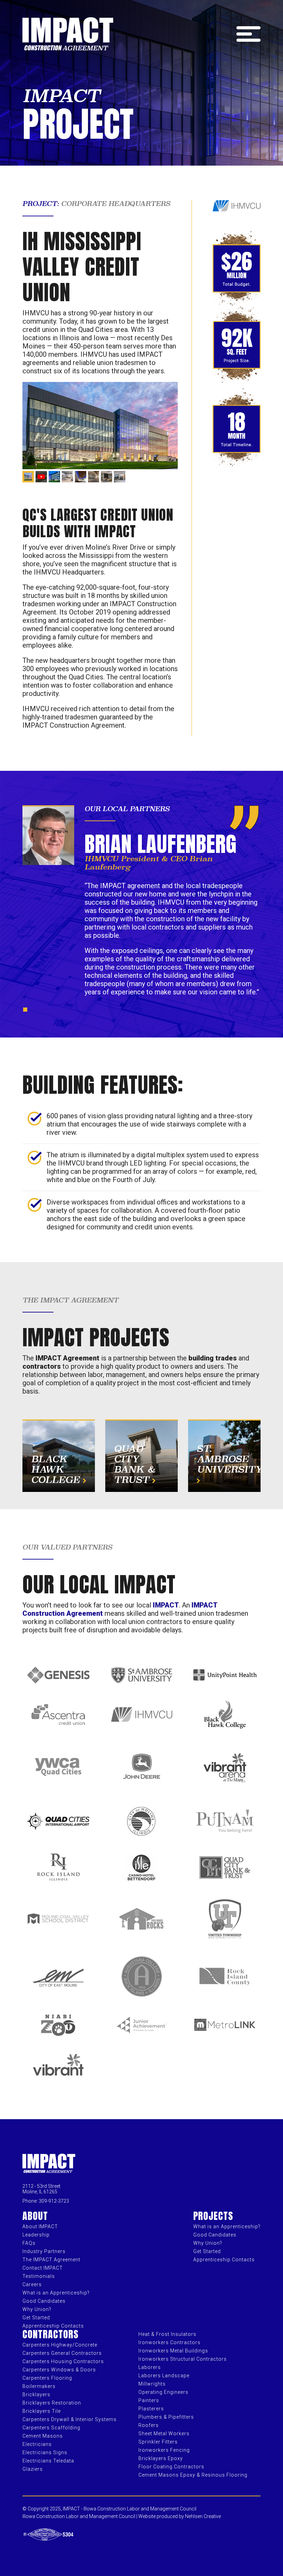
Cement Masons (43, 2436)
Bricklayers (36, 2395)
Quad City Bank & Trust (135, 1464)
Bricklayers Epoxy (161, 2458)
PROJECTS (213, 2216)
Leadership (36, 2235)
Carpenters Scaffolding (51, 2428)
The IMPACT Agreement (51, 2260)
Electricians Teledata (48, 2461)
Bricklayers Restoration (52, 2403)
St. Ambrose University (230, 1459)
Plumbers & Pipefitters (166, 2417)
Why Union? (37, 2309)
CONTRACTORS (51, 2334)
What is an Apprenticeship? (56, 2293)
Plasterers (151, 2409)
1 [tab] (27, 1011)
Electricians (37, 2444)
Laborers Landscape (164, 2376)
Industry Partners (44, 2251)
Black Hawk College (57, 1469)
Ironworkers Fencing (164, 2450)
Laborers (150, 2367)
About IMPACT (40, 2226)
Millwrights (152, 2384)
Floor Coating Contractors (171, 2467)
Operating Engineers (163, 2392)
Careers (32, 2284)
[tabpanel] (141, 904)
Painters (149, 2400)
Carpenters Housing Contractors (63, 2361)
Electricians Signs (45, 2452)
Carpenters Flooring (47, 2378)
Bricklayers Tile (42, 2411)
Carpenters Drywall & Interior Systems (70, 2419)
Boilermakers (39, 2386)
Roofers (149, 2425)
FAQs (29, 2243)
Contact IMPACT (43, 2268)
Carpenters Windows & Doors (59, 2370)
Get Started (36, 2318)
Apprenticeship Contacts (53, 2326)
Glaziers (33, 2469)
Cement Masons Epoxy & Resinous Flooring (193, 2475)
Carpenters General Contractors (62, 2353)
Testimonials (39, 2276)
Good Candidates (44, 2301)
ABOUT (35, 2216)
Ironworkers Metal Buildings (173, 2351)
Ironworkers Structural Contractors (183, 2359)
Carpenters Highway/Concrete (60, 2345)
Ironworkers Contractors (169, 2342)
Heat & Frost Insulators (167, 2334)
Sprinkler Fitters (158, 2442)
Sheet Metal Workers (164, 2434)
